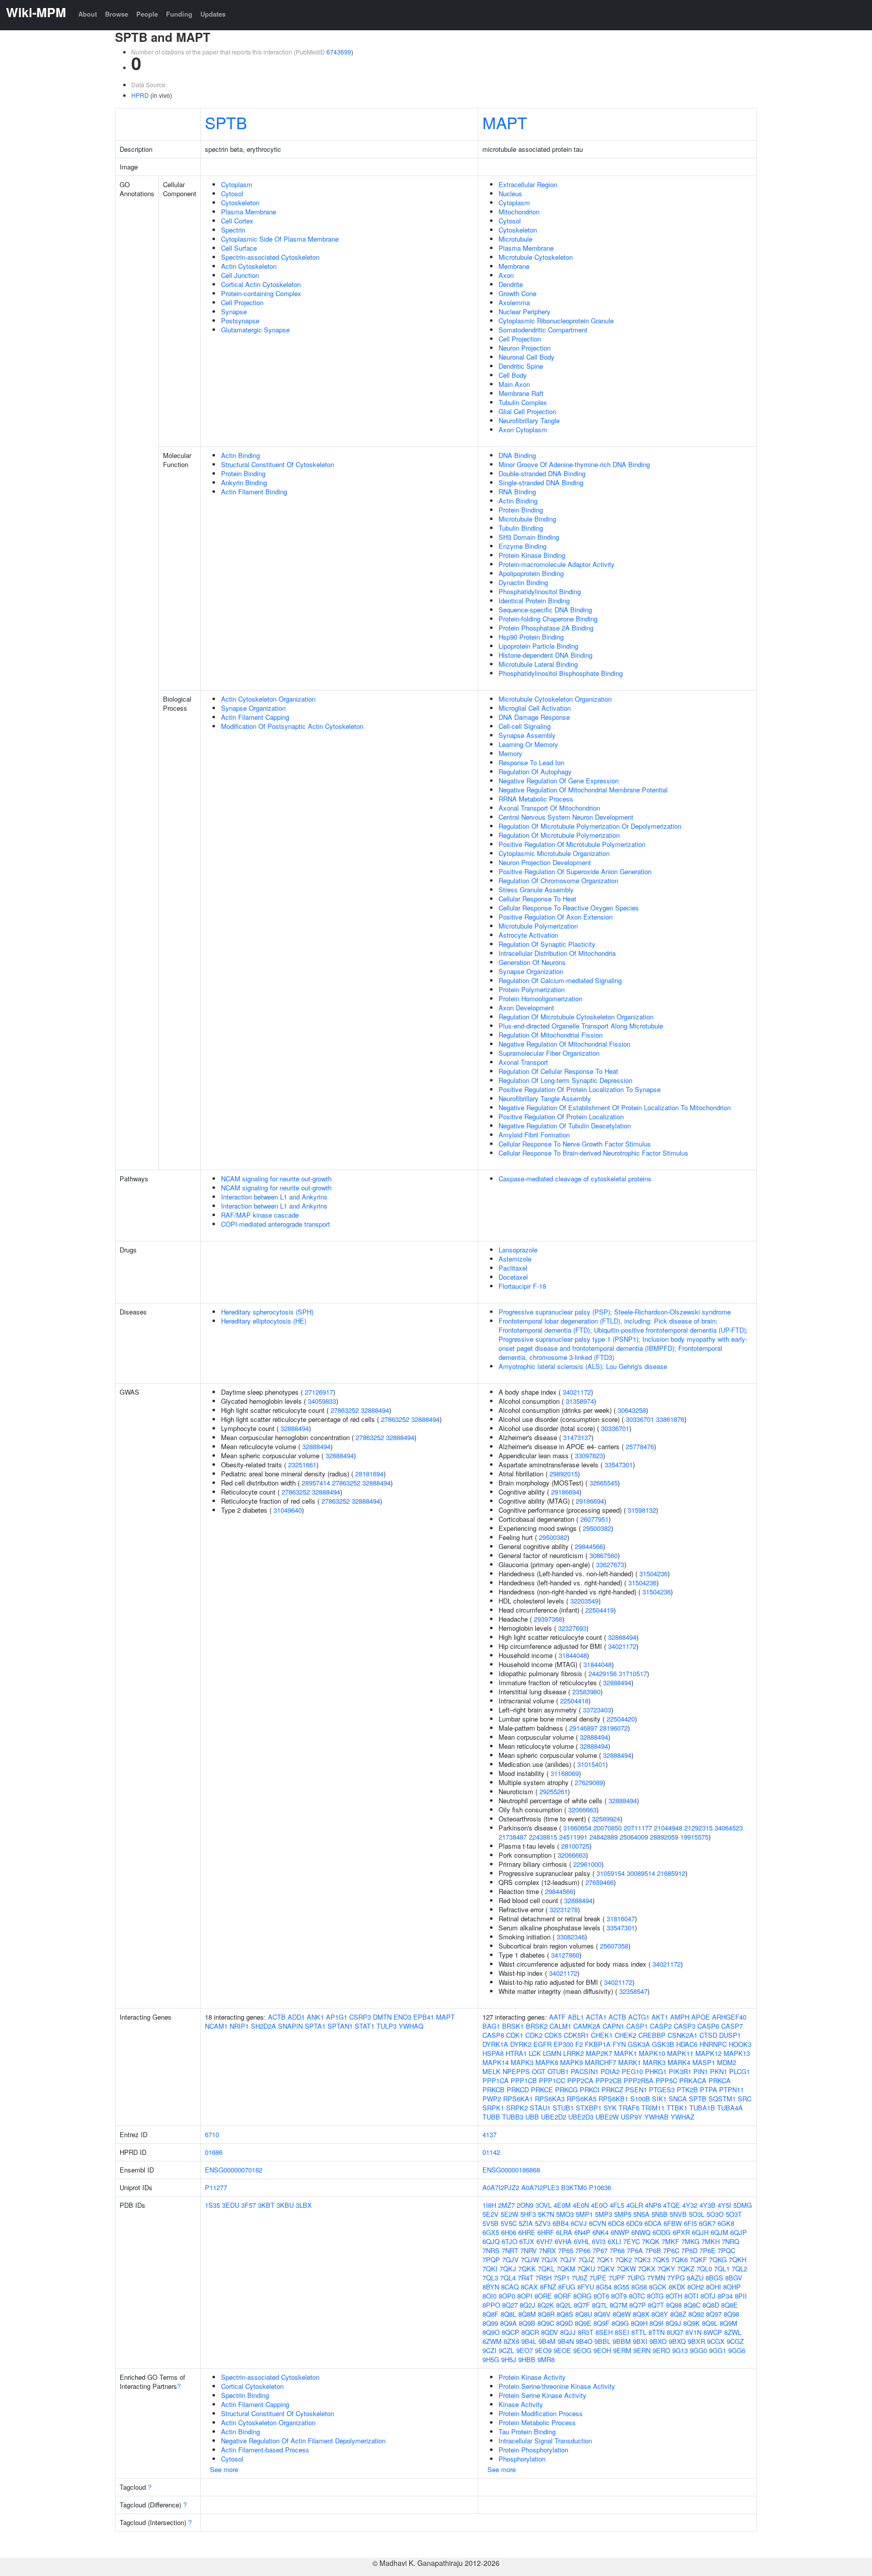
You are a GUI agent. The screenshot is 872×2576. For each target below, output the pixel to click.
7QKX (647, 2269)
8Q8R (546, 2314)
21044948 (668, 1828)
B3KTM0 (574, 2187)
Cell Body (513, 375)
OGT (539, 2071)
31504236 (653, 1573)
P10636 (600, 2187)
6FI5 (690, 2223)
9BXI (640, 2341)
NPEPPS (516, 2071)
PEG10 (632, 2071)
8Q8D (711, 2305)
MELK (492, 2071)
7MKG (690, 2241)
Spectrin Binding (245, 2395)
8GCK (658, 2287)
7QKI (490, 2269)
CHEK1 (602, 2035)
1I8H (489, 2205)
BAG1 (491, 2026)
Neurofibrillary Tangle (529, 420)
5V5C (509, 2223)
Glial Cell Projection (527, 411)
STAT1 (365, 2026)
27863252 (345, 1410)
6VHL (582, 2241)
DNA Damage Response (534, 717)
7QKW (626, 2269)
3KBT (266, 2205)
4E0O (599, 2205)
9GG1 (718, 2350)
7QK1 (605, 2259)
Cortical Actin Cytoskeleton (261, 284)
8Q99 (490, 2323)
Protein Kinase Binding (532, 555)
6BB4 (561, 2223)
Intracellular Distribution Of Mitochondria (557, 953)
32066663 (582, 1810)
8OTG (655, 2296)
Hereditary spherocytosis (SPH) (267, 1312)
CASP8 (493, 2035)
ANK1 (315, 2017)
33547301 (619, 1465)
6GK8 (726, 2223)
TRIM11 (653, 2108)
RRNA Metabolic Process (536, 799)
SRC (745, 2099)
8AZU (695, 2278)
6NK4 (601, 2232)
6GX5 (491, 2232)
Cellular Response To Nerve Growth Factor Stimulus (575, 1144)
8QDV (550, 2332)
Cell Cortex (237, 221)
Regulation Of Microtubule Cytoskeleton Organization (576, 1017)
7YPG (676, 2278)
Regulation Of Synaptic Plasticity (547, 944)
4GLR (635, 2205)
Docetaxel (513, 1277)
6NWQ (641, 2232)
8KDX (677, 2287)
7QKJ (508, 2269)
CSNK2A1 (683, 2035)
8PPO (491, 2305)
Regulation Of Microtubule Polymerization (559, 835)
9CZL (506, 2350)
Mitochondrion (519, 212)
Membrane (514, 266)
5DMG (743, 2205)
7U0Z (580, 2278)
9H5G (491, 2359)
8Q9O (491, 2332)
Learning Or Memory (528, 744)
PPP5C (666, 2080)
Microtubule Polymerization (538, 926)
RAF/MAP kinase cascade (260, 1215)
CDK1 (515, 2035)
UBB (532, 2117)
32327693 (572, 1628)
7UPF (617, 2278)
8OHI (714, 2287)
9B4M (547, 2341)
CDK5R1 (576, 2035)
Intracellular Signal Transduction (545, 2441)
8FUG (567, 2287)
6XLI (614, 2241)
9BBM (622, 2341)
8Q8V (602, 2314)
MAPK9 (571, 2062)
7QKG (718, 2259)
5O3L (697, 2214)
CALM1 (560, 2026)
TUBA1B (702, 2108)
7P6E (707, 2250)
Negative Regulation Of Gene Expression (559, 781)
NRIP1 (239, 2026)
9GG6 (737, 2350)
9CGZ (735, 2341)
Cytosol (232, 193)
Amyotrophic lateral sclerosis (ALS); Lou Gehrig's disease (583, 1366)
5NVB (678, 2214)
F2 (579, 2044)
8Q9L (710, 2323)
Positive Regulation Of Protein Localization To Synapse (580, 1089)
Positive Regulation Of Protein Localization (561, 1117)
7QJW (530, 2259)
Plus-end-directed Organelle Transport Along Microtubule (581, 1026)
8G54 (604, 2287)
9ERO (661, 2350)
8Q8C (692, 2305)
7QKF (698, 2259)
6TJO (509, 2241)
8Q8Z (678, 2314)
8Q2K (546, 2305)
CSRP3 (360, 2017)
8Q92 (696, 2314)
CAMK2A (587, 2026)
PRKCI (590, 2090)
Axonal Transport (523, 1062)
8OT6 (601, 2296)
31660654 (577, 1828)
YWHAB (657, 2117)
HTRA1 (516, 2053)
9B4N (566, 2341)
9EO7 (525, 2350)
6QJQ (491, 2241)
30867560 (604, 1555)
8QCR (530, 2332)
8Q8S (565, 2314)
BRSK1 (513, 2026)
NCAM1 (216, 2026)
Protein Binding (243, 473)
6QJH (700, 2232)
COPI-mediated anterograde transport (276, 1224)
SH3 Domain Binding (529, 537)
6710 (212, 2134)
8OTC (637, 2296)
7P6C (671, 2250)
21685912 (671, 1873)
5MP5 (623, 2214)
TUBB (491, 2117)
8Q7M (618, 2305)
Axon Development (526, 1008)
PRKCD (518, 2090)
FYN (619, 2044)
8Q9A (508, 2323)
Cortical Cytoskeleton (252, 2386)
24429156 (603, 1673)
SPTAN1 (340, 2026)
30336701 (640, 1419)
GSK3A (639, 2044)
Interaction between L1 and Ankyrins (274, 1197)
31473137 (577, 1437)
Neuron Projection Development (545, 862)
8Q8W (622, 2314)
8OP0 (507, 2296)
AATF (557, 2017)
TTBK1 (677, 2108)
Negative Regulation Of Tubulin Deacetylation (565, 1126)
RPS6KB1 (613, 2099)
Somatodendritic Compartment (543, 330)
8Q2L (564, 2305)
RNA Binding (517, 492)
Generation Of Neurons (532, 962)
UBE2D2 (554, 2117)
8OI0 (489, 2296)
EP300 (563, 2044)
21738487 (513, 1837)
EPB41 (424, 2017)
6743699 (339, 52)
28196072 (614, 1728)
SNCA (678, 2099)
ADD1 (296, 2017)
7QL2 (740, 2269)
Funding (179, 14)
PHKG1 (656, 2071)
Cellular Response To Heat (537, 899)
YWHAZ (683, 2117)
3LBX (304, 2205)
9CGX (716, 2341)
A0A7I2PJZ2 (501, 2187)
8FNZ (548, 2287)
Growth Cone (517, 293)
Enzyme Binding (523, 546)
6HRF (546, 2232)
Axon (506, 275)
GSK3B (663, 2044)
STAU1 (540, 2108)
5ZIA (526, 2223)
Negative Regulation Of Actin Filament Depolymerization (303, 2441)
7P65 (566, 2250)
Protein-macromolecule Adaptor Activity (557, 564)
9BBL (603, 2341)
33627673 (610, 1564)
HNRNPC (713, 2044)
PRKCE (542, 2090)
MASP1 (704, 2062)
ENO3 (402, 2017)
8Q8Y (660, 2314)
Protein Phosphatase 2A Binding (546, 628)
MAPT (505, 122)
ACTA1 (596, 2017)
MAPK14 (496, 2062)
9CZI (489, 2350)
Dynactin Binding (523, 582)
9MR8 (546, 2359)
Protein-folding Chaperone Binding (548, 619)
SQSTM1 (722, 2099)
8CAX (529, 2287)
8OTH (674, 2296)
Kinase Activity (521, 2404)
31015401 (591, 1764)
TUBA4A (730, 2108)
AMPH (680, 2017)
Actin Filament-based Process (265, 2450)
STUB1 (563, 2108)
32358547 (633, 1991)
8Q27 (510, 2305)
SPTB (226, 122)
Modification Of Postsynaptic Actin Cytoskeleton (292, 726)
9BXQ (677, 2341)
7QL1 (722, 2269)
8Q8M (527, 2314)
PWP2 (492, 2099)
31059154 (611, 1873)
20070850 (608, 1828)
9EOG (582, 2350)
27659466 (599, 1882)
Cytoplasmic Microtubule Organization (554, 853)
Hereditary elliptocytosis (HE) (264, 1321)
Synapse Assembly (527, 735)
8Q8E (729, 2305)
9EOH (602, 2350)
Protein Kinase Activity (532, 2377)
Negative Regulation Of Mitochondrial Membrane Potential (583, 790)
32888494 (375, 1410)
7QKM (566, 2269)
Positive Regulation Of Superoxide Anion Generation (575, 871)
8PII (741, 2296)
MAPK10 (652, 2053)
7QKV (606, 2269)
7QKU (586, 2269)
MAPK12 (708, 2053)
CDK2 (534, 2035)
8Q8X (641, 2314)
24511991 (573, 1837)
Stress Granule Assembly (536, 890)
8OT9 (619, 2296)
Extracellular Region (528, 184)
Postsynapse (240, 321)
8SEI (622, 2332)
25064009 (634, 1837)
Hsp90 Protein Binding (531, 637)
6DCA (653, 2223)
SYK (610, 2108)
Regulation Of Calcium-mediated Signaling (560, 980)
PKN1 (719, 2071)
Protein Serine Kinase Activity (542, 2395)
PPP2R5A (639, 2080)
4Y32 (690, 2205)
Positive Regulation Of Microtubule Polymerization (572, 844)
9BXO (658, 2341)
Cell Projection (242, 302)
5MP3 (604, 2214)
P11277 (216, 2187)
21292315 (698, 1828)
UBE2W (607, 2117)
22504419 (599, 1610)
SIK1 (659, 2099)
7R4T (526, 2278)
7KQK (651, 2241)
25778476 (640, 1446)
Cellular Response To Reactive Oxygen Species (569, 908)
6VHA (563, 2241)
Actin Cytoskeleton (249, 266)
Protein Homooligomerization (540, 998)
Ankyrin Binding (244, 482)
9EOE (562, 2350)
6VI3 (599, 2241)
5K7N (546, 2214)
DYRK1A (495, 2044)
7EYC (632, 2241)
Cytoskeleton (240, 203)
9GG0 (698, 2350)
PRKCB (494, 2090)
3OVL (543, 2205)
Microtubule (515, 239)
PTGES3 (662, 2090)
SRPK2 (517, 2108)
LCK (535, 2053)
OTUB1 (558, 2071)
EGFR (542, 2044)
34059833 (322, 1401)
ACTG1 (639, 2017)
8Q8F (490, 2314)
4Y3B (707, 2205)
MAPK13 (737, 2053)
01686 (214, 2152)
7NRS (491, 2250)
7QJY (568, 2259)
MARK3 (654, 2062)
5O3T (734, 2214)
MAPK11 (680, 2053)
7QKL (546, 2269)
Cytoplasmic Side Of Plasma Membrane (280, 239)
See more (224, 2469)
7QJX (549, 2259)
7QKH (738, 2259)
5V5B (490, 2223)
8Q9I (657, 2323)
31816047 (621, 1919)
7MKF (670, 2241)
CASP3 (685, 2026)
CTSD (708, 2035)
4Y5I (724, 2205)
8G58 (639, 2287)
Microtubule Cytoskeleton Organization (555, 699)
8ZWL (733, 2332)
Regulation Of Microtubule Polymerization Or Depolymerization (590, 826)
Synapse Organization (253, 708)
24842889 (604, 1837)
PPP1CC (552, 2080)
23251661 (302, 1465)
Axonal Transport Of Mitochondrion (549, 808)
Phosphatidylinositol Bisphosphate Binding (561, 673)
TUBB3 (513, 2117)
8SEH (604, 2332)
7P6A (635, 2250)
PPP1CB (524, 2080)
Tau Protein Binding (527, 2431)
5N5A (641, 2214)
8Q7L (600, 2305)
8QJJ (568, 2332)
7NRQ (730, 2241)
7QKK (527, 2269)
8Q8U (584, 2314)
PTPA (708, 2090)
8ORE (543, 2296)
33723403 (597, 1710)
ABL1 (576, 2017)
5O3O (715, 2214)
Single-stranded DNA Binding (541, 482)
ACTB (277, 2017)
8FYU (586, 2287)
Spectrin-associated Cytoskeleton (270, 257)
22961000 (587, 1864)
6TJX (527, 2241)
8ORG (582, 2296)
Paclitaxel (513, 1268)
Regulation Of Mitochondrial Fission (551, 1035)
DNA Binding (517, 455)
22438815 (543, 1837)
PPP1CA (496, 2080)
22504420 (621, 1719)
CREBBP (652, 2035)
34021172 (577, 1392)
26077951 (594, 1519)
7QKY (666, 2269)
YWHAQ (411, 2026)
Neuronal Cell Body (527, 357)
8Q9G (620, 2323)
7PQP (491, 2259)
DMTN (382, 2017)
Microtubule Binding (527, 519)
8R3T (586, 2332)
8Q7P (638, 2305)
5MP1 (584, 2214)
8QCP (510, 2332)
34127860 (565, 1955)
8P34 (725, 2296)
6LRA (564, 2232)
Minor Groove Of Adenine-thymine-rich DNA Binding (574, 464)
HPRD (140, 95)
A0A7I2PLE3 (540, 2187)
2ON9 (525, 2205)
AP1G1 (337, 2017)
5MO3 (565, 2214)
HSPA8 (493, 2053)
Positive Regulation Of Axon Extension (556, 917)
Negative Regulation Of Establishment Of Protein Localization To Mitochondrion (615, 1107)
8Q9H (639, 2323)
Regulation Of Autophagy (535, 771)
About (88, 14)
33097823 (589, 1455)
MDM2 (727, 2062)
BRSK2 (537, 2026)
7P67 (600, 2250)
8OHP (732, 2287)
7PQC (726, 2250)
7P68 (617, 2250)
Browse (117, 14)
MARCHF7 (601, 2062)
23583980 (586, 1692)
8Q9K (692, 2323)
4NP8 (653, 2205)
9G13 (680, 2350)
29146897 (583, 1728)
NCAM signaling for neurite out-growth (276, 1179)
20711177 (638, 1828)
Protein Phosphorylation (533, 2450)
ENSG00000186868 (511, 2170)
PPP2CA (580, 2080)
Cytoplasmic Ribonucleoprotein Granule (556, 321)
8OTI (691, 2296)
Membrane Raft (521, 393)
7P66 (583, 2250)
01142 (491, 2152)
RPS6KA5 (582, 2099)
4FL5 (617, 2205)
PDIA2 (610, 2071)
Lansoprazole (518, 1250)
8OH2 (696, 2287)
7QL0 (704, 2269)
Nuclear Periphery (525, 311)
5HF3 (528, 2214)
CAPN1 (613, 2026)
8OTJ (708, 2296)
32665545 (604, 1483)
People (147, 14)
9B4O (584, 2341)
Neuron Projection (525, 348)
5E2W (509, 2214)
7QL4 (508, 2278)
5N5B (660, 2214)
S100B (640, 2099)
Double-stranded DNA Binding (542, 473)
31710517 (633, 1673)
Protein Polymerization (532, 989)
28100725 (575, 1846)
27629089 (589, 1782)
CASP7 (732, 2026)
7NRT (510, 2250)
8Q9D (564, 2323)
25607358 (614, 1946)
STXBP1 (589, 2108)
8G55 (621, 2287)
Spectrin (233, 230)
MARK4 (679, 2062)
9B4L (529, 2341)
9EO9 (543, 2350)
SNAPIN (290, 2026)
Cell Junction (240, 275)
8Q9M (728, 2323)
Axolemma (514, 302)
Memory (510, 753)
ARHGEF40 (729, 2017)
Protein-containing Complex (261, 293)
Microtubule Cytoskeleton (536, 257)
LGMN (552, 2053)
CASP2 (661, 2026)
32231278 (564, 1909)
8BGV (734, 2278)
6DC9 (634, 2223)
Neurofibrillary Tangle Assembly (545, 1098)
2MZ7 (506, 2205)
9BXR (696, 2341)
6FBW (673, 2223)
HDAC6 (687, 2044)
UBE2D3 (581, 2117)
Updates (213, 14)
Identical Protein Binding (534, 600)
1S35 (212, 2205)
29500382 (597, 1528)
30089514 (641, 1873)
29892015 (564, 1474)
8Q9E (583, 2323)
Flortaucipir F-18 (522, 1286)
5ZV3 (543, 2223)
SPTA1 (315, 2026)
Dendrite (511, 284)
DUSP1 (730, 2035)
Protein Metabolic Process (537, 2422)
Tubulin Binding (521, 528)
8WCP (713, 2332)
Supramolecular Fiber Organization (549, 1053)
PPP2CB (609, 2080)
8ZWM (492, 2341)
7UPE (598, 2278)
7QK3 (642, 2259)
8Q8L (508, 2314)
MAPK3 (522, 2062)
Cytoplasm (237, 184)
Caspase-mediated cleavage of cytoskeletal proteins (575, 1179)
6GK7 (707, 2223)
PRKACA (693, 2080)
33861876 (670, 1419)
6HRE (527, 2232)
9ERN (642, 2350)
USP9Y (632, 2117)
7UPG (636, 2278)
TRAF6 (629, 2108)
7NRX (548, 2250)
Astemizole (515, 1259)
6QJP (739, 2232)
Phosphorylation (522, 2459)
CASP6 (708, 2026)
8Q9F (602, 2323)
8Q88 (674, 2305)
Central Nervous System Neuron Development (566, 817)
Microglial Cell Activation (535, 708)
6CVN (597, 2223)
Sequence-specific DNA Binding (545, 610)
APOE (701, 2017)
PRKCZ (612, 2090)
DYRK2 (521, 2044)
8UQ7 (675, 2332)
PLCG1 (740, 2071)
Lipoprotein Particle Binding (538, 646)
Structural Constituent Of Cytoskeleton (278, 464)
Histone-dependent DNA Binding (546, 655)
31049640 (288, 1510)
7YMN (656, 2278)
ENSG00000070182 (234, 2170)
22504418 (574, 1701)
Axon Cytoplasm (523, 430)
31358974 (580, 1401)
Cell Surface (239, 248)
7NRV (529, 2250)
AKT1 (660, 2017)
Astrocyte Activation (528, 935)
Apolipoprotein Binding (531, 573)
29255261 (554, 1791)
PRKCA (720, 2080)
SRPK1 (493, 2108)
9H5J (509, 2359)
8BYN (491, 2287)
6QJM (719, 2232)
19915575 (694, 1837)
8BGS (714, 2278)
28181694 (369, 1474)
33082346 (571, 1937)
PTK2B (687, 2090)
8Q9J (673, 2323)
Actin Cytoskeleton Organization (268, 699)
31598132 (642, 1510)
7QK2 (623, 2259)
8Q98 (731, 2314)
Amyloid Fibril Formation (534, 1135)
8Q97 (714, 2314)
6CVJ (579, 2223)
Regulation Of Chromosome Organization (558, 880)
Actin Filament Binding (254, 492)
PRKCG (566, 2090)
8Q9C (546, 2323)
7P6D (689, 2250)
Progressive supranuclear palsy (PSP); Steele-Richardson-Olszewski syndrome (615, 1312)
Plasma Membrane (249, 212)
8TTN (657, 2332)
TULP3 (387, 2026)
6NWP (620, 2232)
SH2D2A (263, 2026)
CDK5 (553, 2035)
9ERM (622, 2350)
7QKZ (686, 2269)
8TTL (639, 2332)
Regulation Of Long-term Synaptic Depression (565, 1080)
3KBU (285, 2205)
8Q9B (527, 2323)
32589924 (606, 1819)
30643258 (632, 1410)
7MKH (711, 2241)
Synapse (234, 311)
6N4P (582, 2232)
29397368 (548, 1619)
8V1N (693, 2332)
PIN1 (701, 2071)
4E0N (581, 2205)
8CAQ (510, 2287)
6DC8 (616, 2223)
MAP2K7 (599, 2053)
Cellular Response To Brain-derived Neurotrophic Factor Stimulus (593, 1153)
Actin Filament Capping (255, 717)
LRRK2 (574, 2053)
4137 (489, 2134)
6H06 (509, 2232)
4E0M (562, 2205)
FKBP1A (598, 2044)
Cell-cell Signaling (525, 726)
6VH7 (544, 2241)
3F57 (249, 2205)
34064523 (729, 1828)
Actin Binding (240, 455)
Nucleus (510, 193)
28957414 (316, 1483)
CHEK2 (625, 2035)
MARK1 (630, 2062)
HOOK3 (740, 2044)
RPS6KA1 (518, 2099)
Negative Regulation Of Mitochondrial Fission (564, 1044)
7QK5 (661, 2259)
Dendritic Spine (521, 366)
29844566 (589, 1546)
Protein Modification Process (541, 2413)
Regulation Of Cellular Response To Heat (558, 1071)
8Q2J (528, 2305)
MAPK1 (625, 2053)
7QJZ (586, 2259)
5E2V (490, 2214)
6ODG (662, 2232)
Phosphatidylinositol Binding (540, 591)
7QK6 (679, 2259)
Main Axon (514, 384)
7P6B (653, 2250)
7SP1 (562, 2278)
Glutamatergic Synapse (255, 330)
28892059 (664, 1837)
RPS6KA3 (550, 2099)
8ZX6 (511, 2341)
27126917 (319, 1392)
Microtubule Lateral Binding (538, 664)
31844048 (573, 1655)
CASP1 (637, 2026)
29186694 (565, 1492)
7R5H (543, 2278)
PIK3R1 (680, 2071)
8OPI (525, 2296)
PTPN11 (731, 2090)
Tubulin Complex (523, 402)
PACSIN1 (585, 2071)
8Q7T (656, 2305)
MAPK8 (547, 2062)
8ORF (563, 2296)
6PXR (681, 2232)
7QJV (510, 2259)
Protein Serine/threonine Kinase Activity (557, 2386)
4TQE (672, 2205)
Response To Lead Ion (531, 762)
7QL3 (490, 2278)
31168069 (565, 1773)
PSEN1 (636, 2090)
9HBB (527, 2359)
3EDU (231, 2205)
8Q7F (582, 2305)
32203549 (584, 1601)
